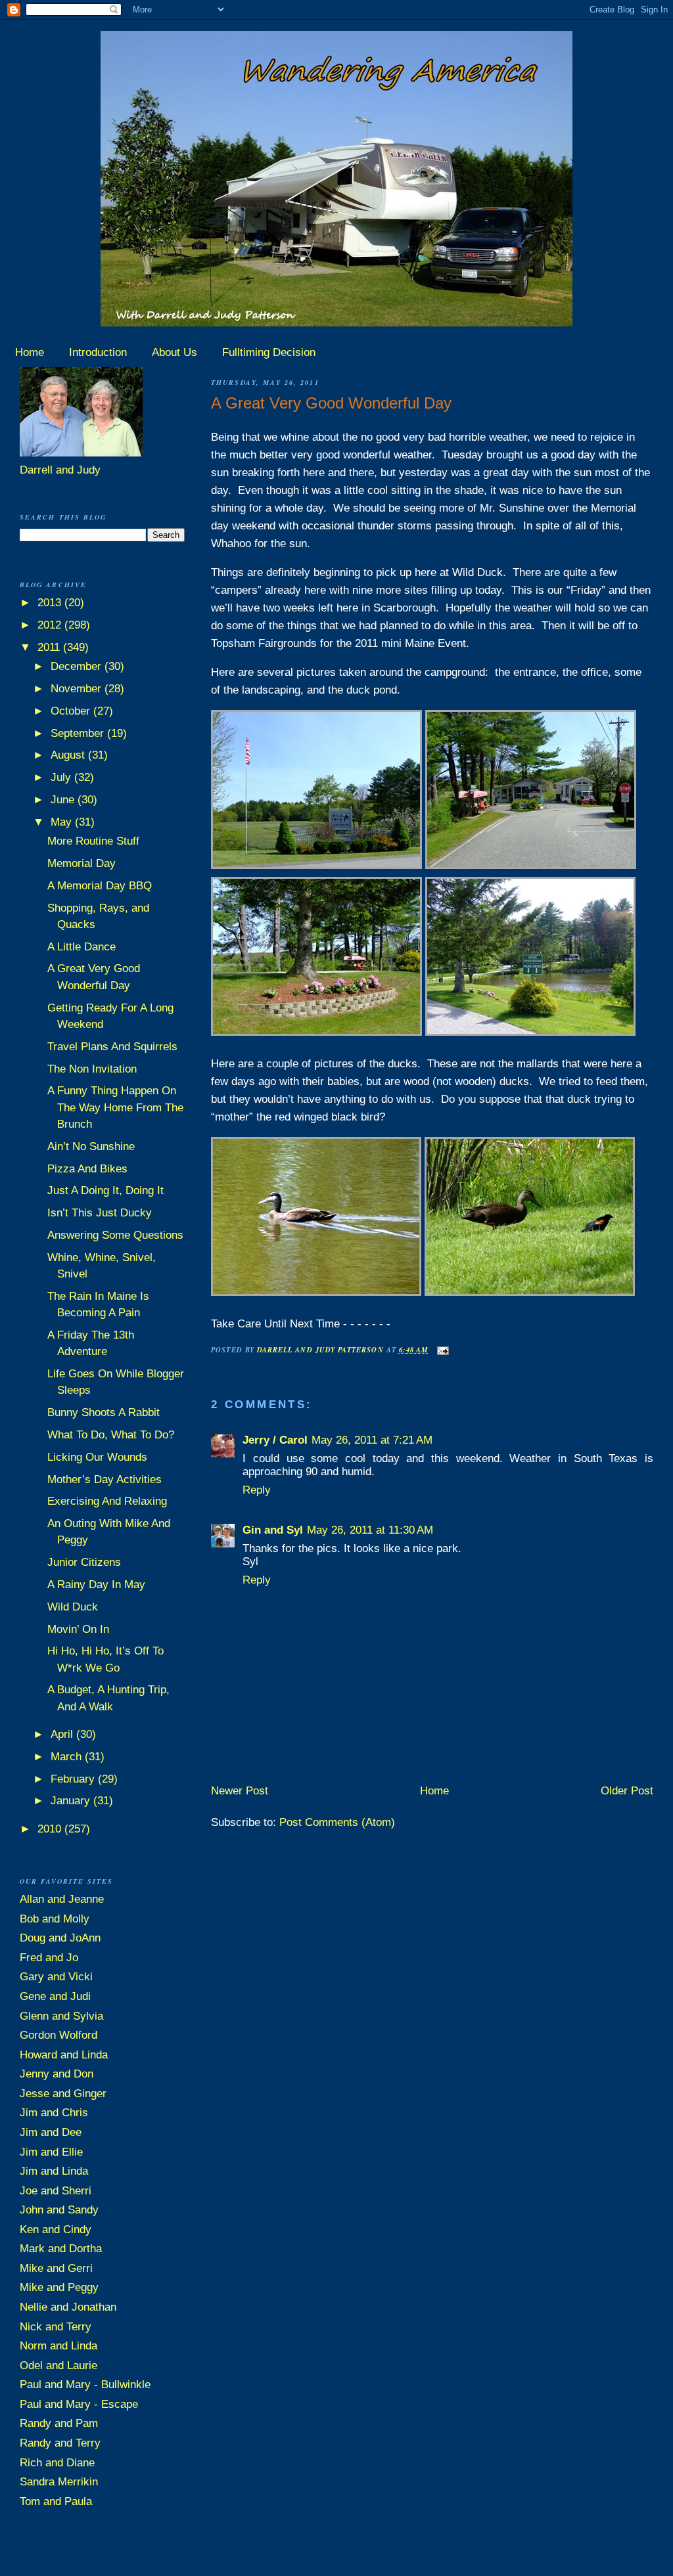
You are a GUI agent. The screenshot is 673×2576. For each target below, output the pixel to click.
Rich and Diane (57, 2463)
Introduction (98, 352)
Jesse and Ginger (63, 2094)
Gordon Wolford (58, 2035)
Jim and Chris (54, 2113)
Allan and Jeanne (62, 1899)
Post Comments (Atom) (337, 1822)
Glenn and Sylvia (61, 2016)
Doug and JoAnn (60, 1938)
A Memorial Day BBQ (100, 886)
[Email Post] (442, 1349)
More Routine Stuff (93, 841)
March (68, 1757)
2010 (51, 1829)
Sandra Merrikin (59, 2482)
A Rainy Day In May (96, 1585)
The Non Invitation (92, 1069)
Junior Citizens (84, 1562)
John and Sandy (59, 2210)
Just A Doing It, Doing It (105, 1190)
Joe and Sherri (56, 2191)
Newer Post (240, 1791)
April (63, 1734)
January (72, 1801)
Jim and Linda (54, 2171)
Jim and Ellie (51, 2152)
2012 (51, 625)
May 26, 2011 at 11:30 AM (370, 1530)
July (62, 777)
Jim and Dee (51, 2132)
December (78, 666)
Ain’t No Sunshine (91, 1146)
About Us (174, 352)
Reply (257, 1490)
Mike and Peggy (59, 2287)
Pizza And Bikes (87, 1169)
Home (30, 352)
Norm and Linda (58, 2346)
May (63, 822)
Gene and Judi (55, 1996)
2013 (51, 603)
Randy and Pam (59, 2423)
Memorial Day (81, 863)
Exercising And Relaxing (107, 1501)
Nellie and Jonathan (68, 2307)
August (69, 755)
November (78, 689)
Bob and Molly (55, 1919)
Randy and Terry (60, 2443)
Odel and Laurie (58, 2365)
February (74, 1779)
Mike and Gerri (56, 2268)
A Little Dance (81, 947)
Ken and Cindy (56, 2230)
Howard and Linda (64, 2055)
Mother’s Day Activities (104, 1479)
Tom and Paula (56, 2501)
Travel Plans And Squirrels (112, 1047)
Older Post (627, 1791)
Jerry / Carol (275, 1440)
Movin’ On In (78, 1629)
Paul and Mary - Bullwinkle (85, 2385)
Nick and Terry (56, 2327)
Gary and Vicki (56, 1977)
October (72, 711)
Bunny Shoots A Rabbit (104, 1412)
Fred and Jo (49, 1958)
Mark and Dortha (61, 2249)
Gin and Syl (273, 1530)
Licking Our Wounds (97, 1457)
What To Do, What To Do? (111, 1435)
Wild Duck (73, 1607)
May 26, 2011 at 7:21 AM (372, 1440)
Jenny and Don (57, 2074)
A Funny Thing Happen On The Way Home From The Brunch (115, 1107)
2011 (50, 647)
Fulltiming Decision (269, 352)
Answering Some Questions (115, 1235)
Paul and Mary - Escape (79, 2404)
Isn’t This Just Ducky (100, 1213)
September (79, 733)
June (64, 800)
